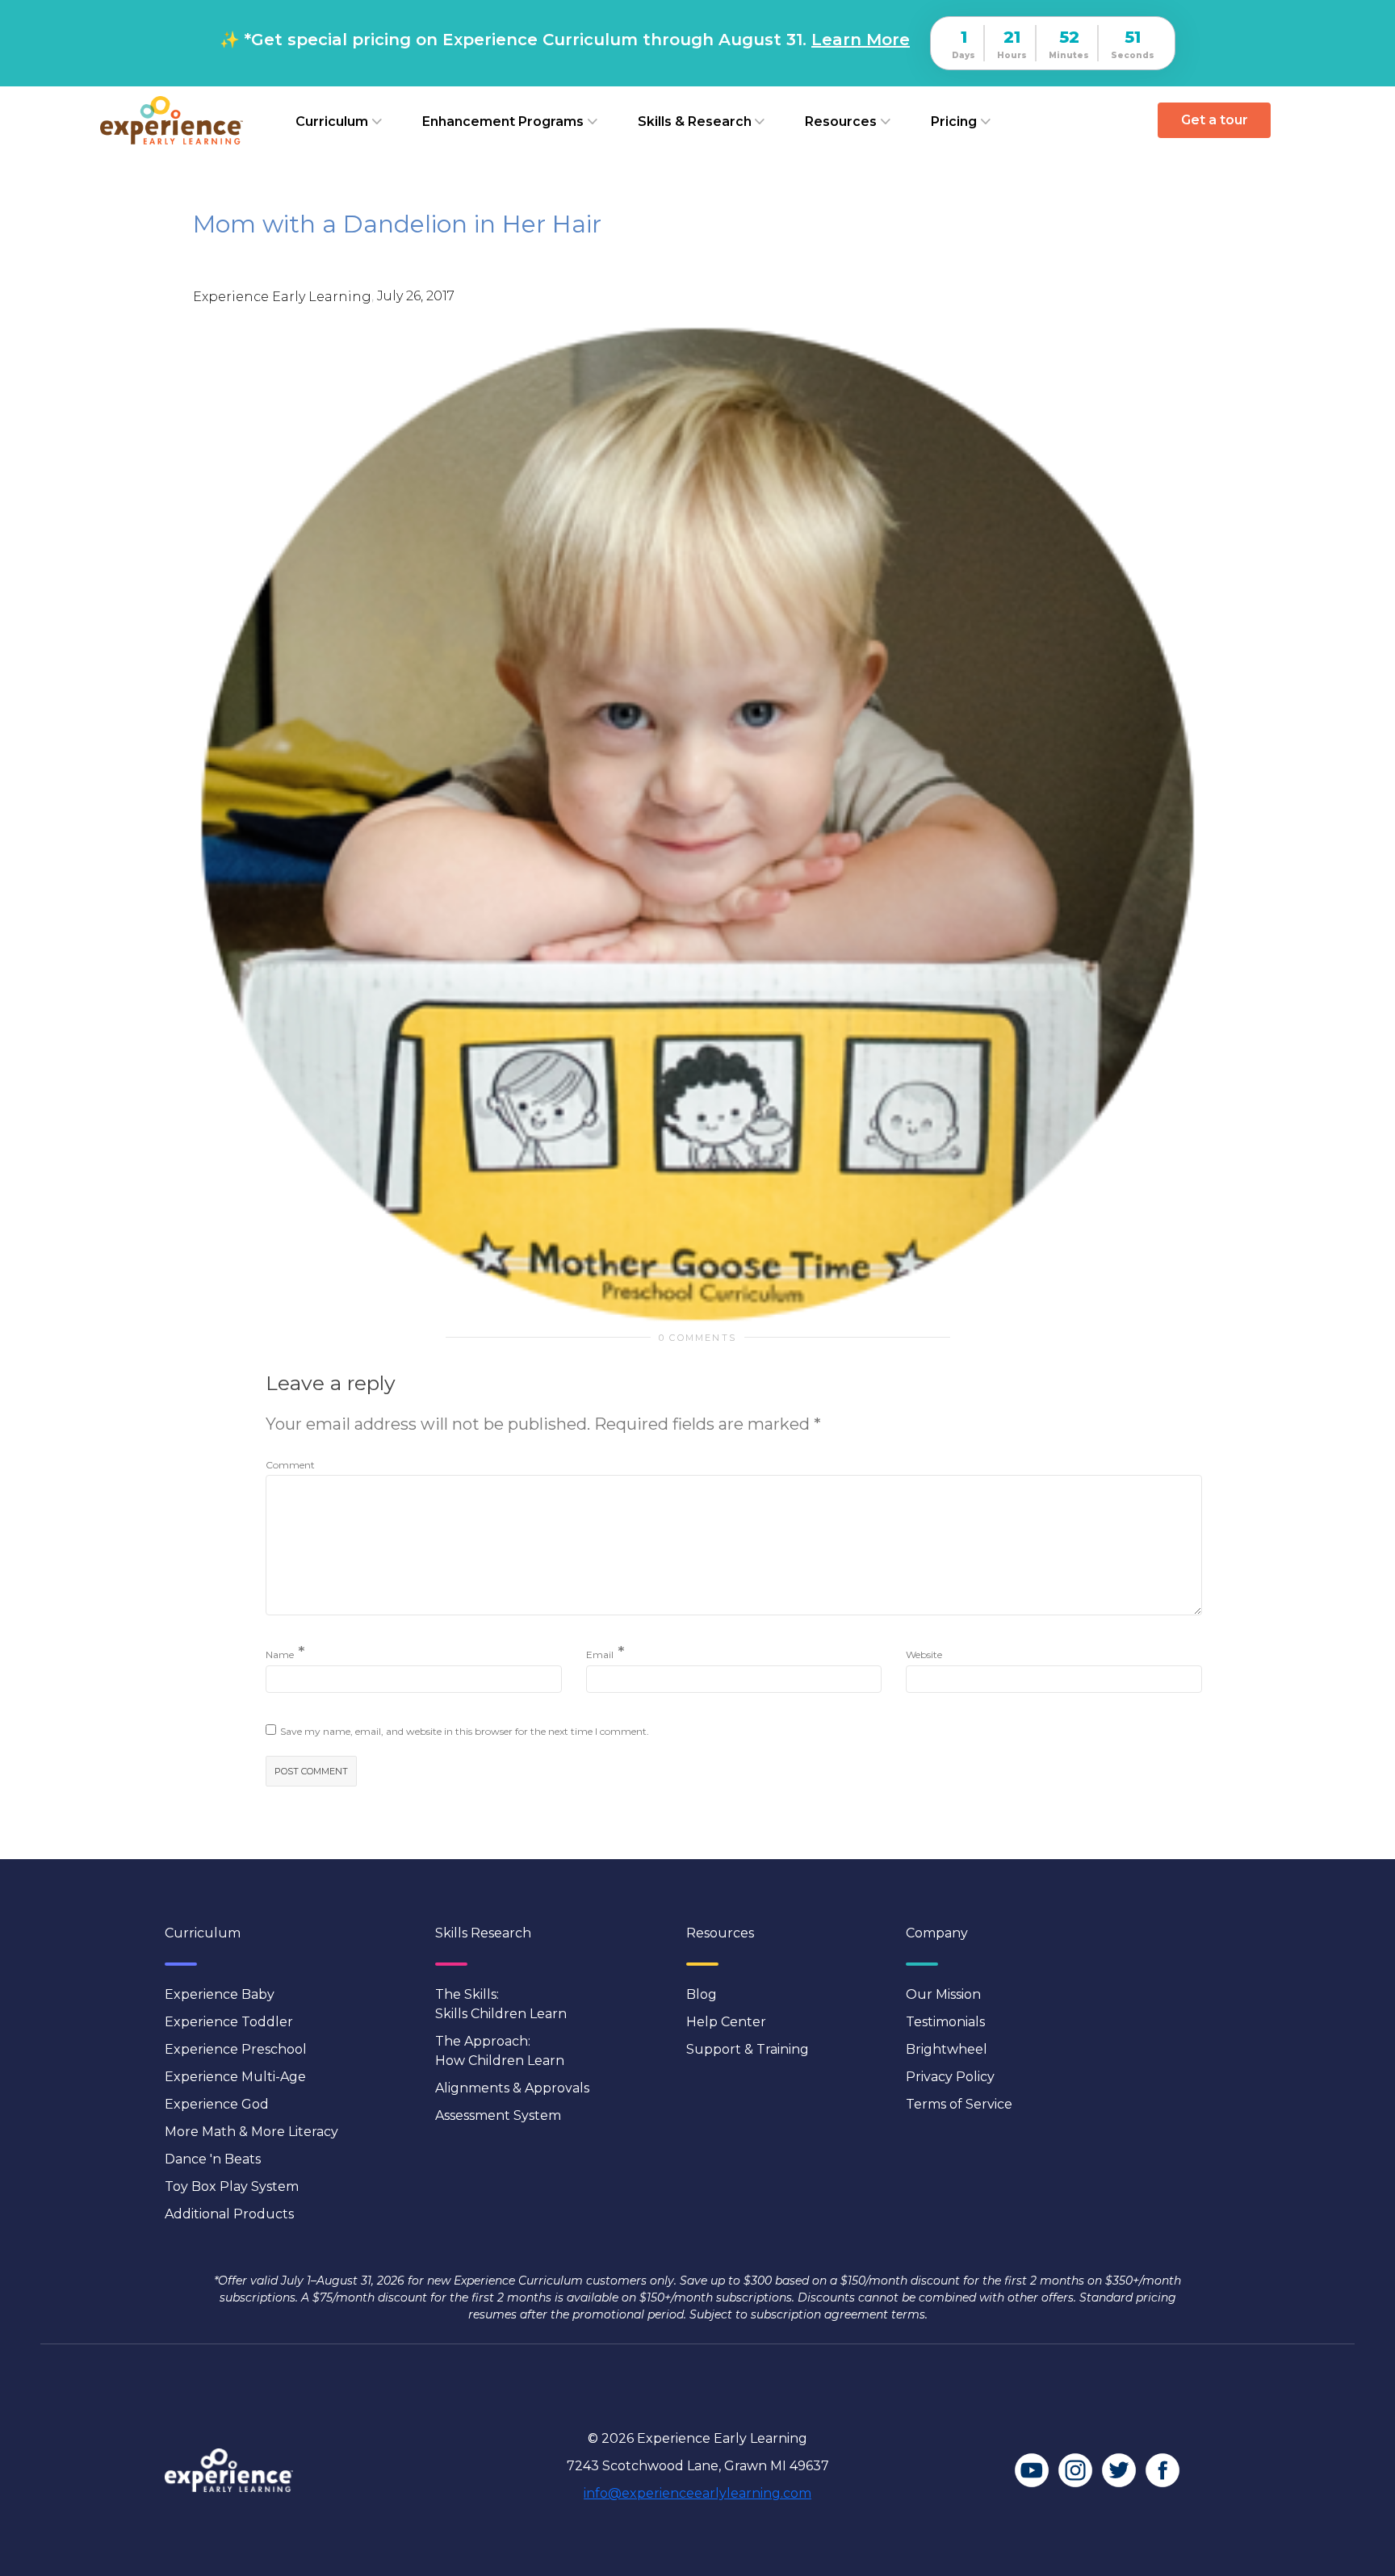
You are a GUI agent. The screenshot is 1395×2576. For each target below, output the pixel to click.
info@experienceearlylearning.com (697, 2493)
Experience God (217, 2104)
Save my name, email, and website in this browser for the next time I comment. (465, 1731)
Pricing (954, 121)
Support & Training (748, 2049)
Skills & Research (695, 121)
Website (924, 1655)
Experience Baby (220, 1994)
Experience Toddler (229, 2022)
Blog (702, 1994)
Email (600, 1655)
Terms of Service (959, 2104)
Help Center (726, 2022)
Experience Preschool (236, 2049)
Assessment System (498, 2115)
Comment (290, 1465)
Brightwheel (947, 2049)
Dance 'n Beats (213, 2159)
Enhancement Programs (503, 121)
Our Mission (943, 1994)
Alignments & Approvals (512, 2088)
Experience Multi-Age (235, 2077)
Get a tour (1215, 120)
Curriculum (332, 121)
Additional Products (229, 2214)
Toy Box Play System (232, 2186)
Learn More (861, 40)
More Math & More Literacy (251, 2132)
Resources (841, 121)
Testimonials (945, 2022)
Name (280, 1655)
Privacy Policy (950, 2077)
